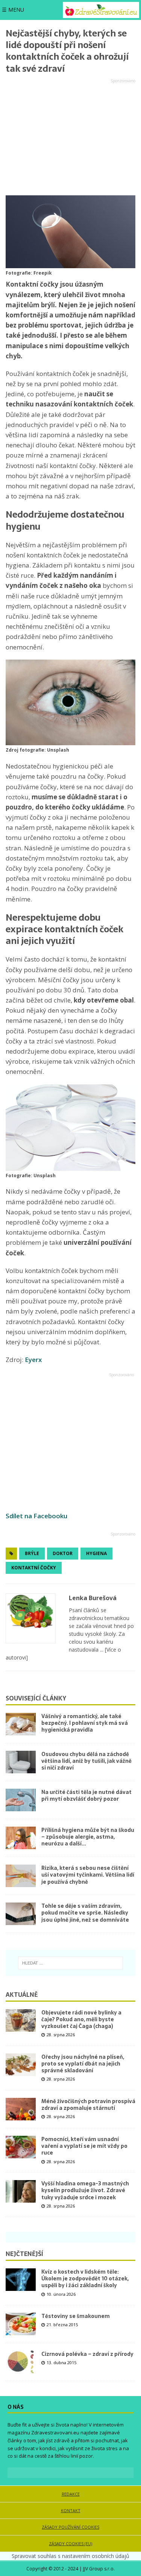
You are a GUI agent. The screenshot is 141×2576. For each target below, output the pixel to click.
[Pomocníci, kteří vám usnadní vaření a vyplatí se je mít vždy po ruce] (21, 2147)
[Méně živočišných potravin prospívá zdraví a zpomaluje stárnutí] (21, 2109)
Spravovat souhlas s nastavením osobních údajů (70, 2556)
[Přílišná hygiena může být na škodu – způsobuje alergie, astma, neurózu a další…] (21, 1838)
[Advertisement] (70, 137)
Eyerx (33, 1360)
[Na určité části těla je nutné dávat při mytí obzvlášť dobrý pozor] (21, 1800)
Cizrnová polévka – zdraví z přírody (87, 2354)
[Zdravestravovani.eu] (101, 10)
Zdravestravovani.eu (55, 2433)
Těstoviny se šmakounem (76, 2316)
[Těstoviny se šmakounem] (21, 2324)
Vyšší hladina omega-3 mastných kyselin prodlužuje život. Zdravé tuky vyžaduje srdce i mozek (85, 2190)
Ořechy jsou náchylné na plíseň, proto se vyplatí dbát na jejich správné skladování (83, 2064)
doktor (63, 1553)
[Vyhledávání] (70, 1963)
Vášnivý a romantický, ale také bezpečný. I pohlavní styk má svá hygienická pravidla (85, 1723)
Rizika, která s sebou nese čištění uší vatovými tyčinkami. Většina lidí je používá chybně (88, 1875)
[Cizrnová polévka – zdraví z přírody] (21, 2362)
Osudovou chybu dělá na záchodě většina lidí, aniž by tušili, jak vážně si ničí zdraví (86, 1761)
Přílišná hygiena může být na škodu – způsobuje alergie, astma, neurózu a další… (88, 1837)
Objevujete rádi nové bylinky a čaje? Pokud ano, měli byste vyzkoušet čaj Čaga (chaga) (81, 2019)
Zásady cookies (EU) (70, 2544)
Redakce (71, 2494)
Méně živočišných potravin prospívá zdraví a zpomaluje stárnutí (88, 2105)
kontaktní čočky (34, 1568)
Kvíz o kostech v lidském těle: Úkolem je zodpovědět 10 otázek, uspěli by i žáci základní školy (85, 2279)
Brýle (32, 1553)
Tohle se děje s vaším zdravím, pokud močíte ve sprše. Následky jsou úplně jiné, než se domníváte (85, 1913)
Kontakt (71, 2510)
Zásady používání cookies (70, 2527)
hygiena (96, 1553)
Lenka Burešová (93, 1598)
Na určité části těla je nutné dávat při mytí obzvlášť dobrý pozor (86, 1795)
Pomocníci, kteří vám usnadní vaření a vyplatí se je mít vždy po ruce (84, 2146)
